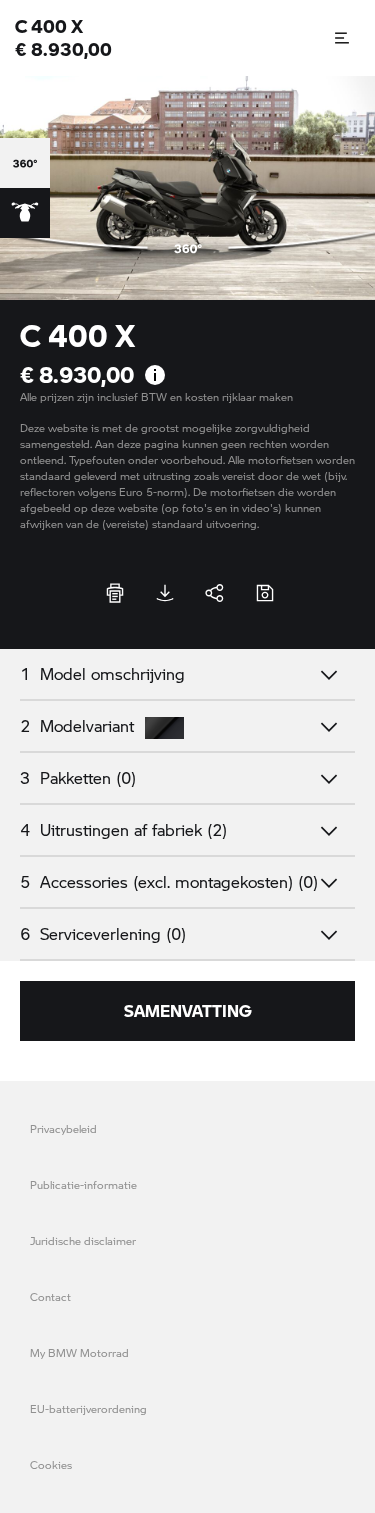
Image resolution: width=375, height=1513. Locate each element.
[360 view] (25, 163)
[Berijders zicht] (25, 213)
